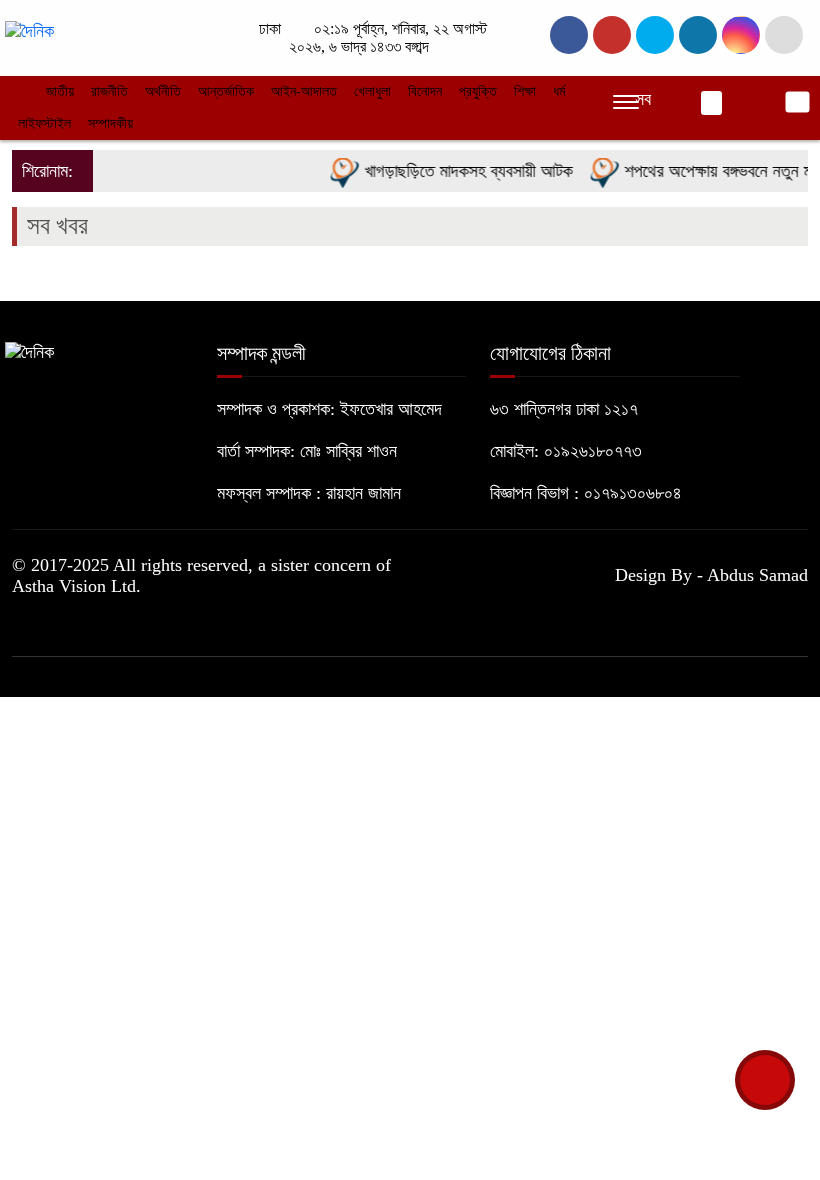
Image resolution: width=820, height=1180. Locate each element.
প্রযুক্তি (478, 91)
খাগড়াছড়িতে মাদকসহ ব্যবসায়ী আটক (458, 171)
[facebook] (569, 35)
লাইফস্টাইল (44, 123)
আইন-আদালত (304, 91)
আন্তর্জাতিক (226, 91)
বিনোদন (425, 91)
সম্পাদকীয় (110, 123)
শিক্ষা (525, 91)
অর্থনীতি (163, 91)
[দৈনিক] (29, 30)
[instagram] (655, 35)
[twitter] (612, 35)
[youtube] (741, 35)
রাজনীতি (109, 91)
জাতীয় (60, 91)
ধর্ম (559, 91)
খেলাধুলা (372, 91)
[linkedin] (698, 35)
